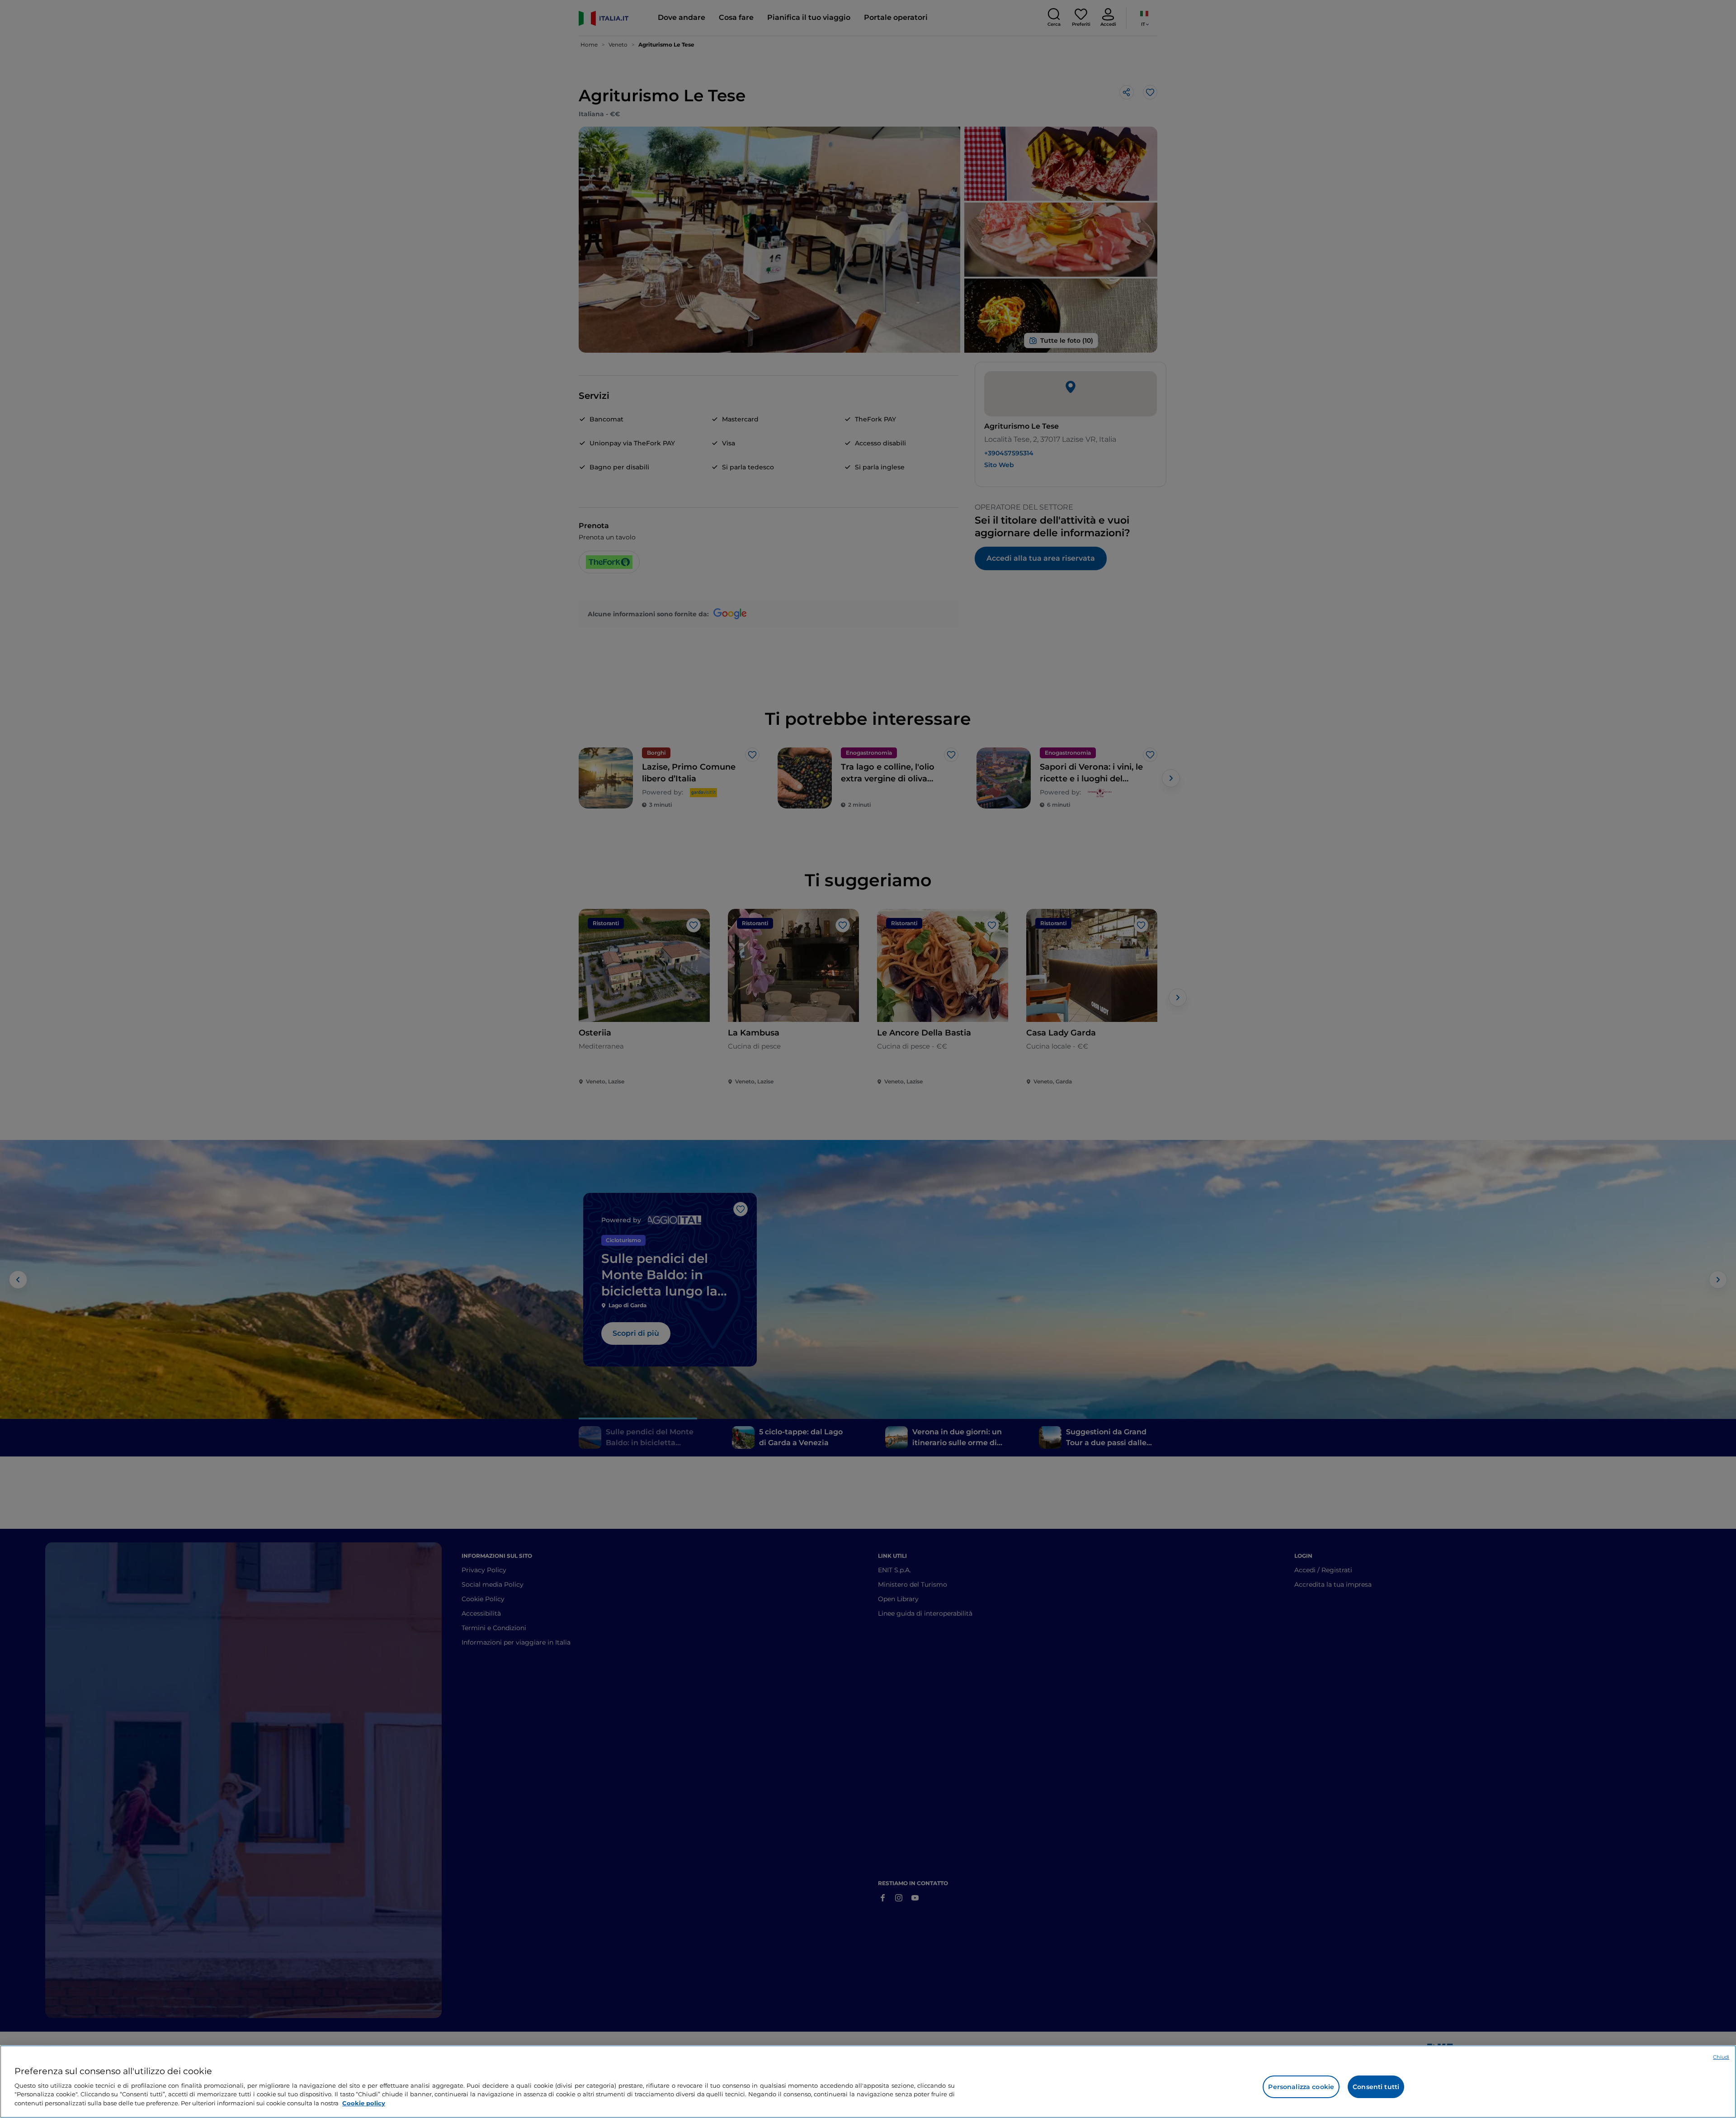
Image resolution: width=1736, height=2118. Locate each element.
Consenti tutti (1376, 2087)
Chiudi (1721, 2057)
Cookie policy (364, 2103)
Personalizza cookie (1301, 2087)
